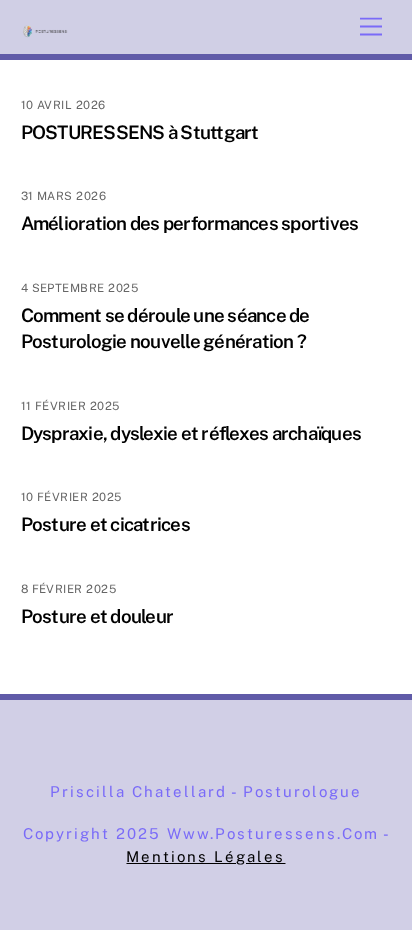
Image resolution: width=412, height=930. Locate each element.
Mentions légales (205, 856)
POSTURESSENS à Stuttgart (140, 132)
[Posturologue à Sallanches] (46, 29)
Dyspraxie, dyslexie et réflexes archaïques (191, 433)
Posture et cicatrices (105, 524)
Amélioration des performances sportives (190, 223)
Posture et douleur (97, 616)
